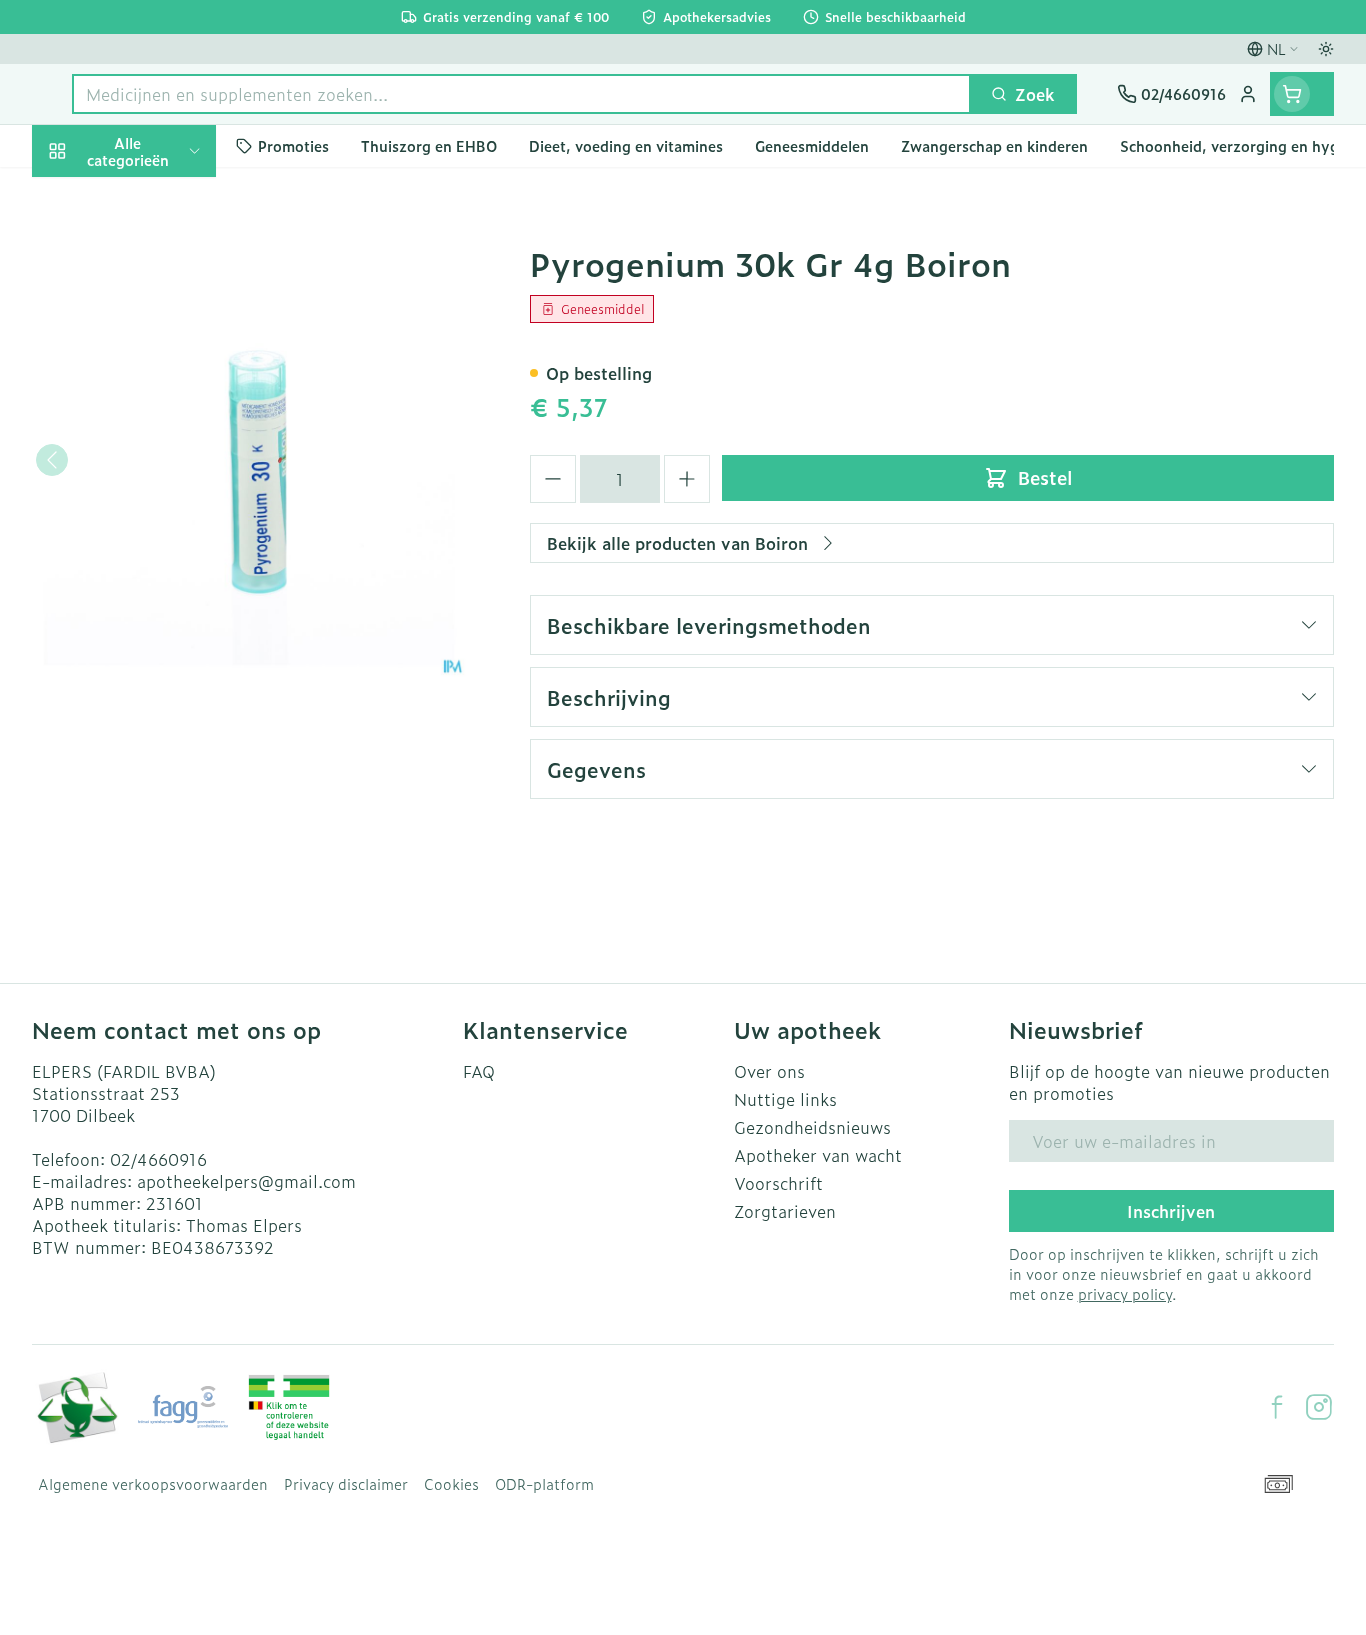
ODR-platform (544, 1484)
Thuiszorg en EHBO (160, 598)
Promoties (88, 197)
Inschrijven (1171, 1211)
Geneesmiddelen (160, 709)
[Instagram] (1319, 1407)
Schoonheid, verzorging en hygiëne (160, 269)
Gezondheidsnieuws (812, 1127)
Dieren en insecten (160, 653)
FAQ (479, 1071)
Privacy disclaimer (346, 1484)
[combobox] (521, 94)
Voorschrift (778, 1183)
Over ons (769, 1071)
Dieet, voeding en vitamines (160, 351)
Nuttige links (785, 1099)
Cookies (451, 1484)
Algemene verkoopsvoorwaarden (153, 1484)
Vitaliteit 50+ (160, 486)
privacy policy (1125, 1293)
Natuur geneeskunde (160, 542)
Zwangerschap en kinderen (160, 423)
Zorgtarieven (785, 1211)
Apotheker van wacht (818, 1155)
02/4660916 (158, 1159)
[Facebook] (1277, 1407)
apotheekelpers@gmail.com (246, 1181)
